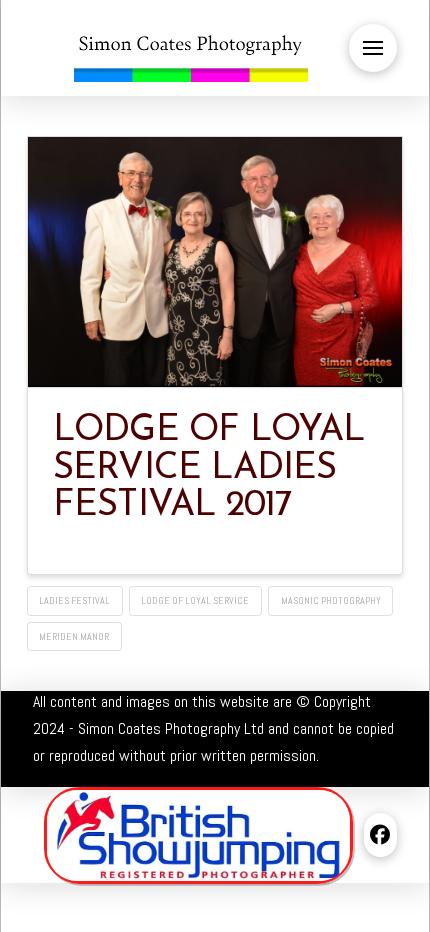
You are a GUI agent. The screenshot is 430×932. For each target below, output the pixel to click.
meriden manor (74, 636)
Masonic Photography (331, 600)
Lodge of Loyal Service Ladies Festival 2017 (209, 469)
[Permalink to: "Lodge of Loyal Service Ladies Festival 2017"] (215, 262)
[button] (373, 48)
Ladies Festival (74, 600)
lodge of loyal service (195, 600)
